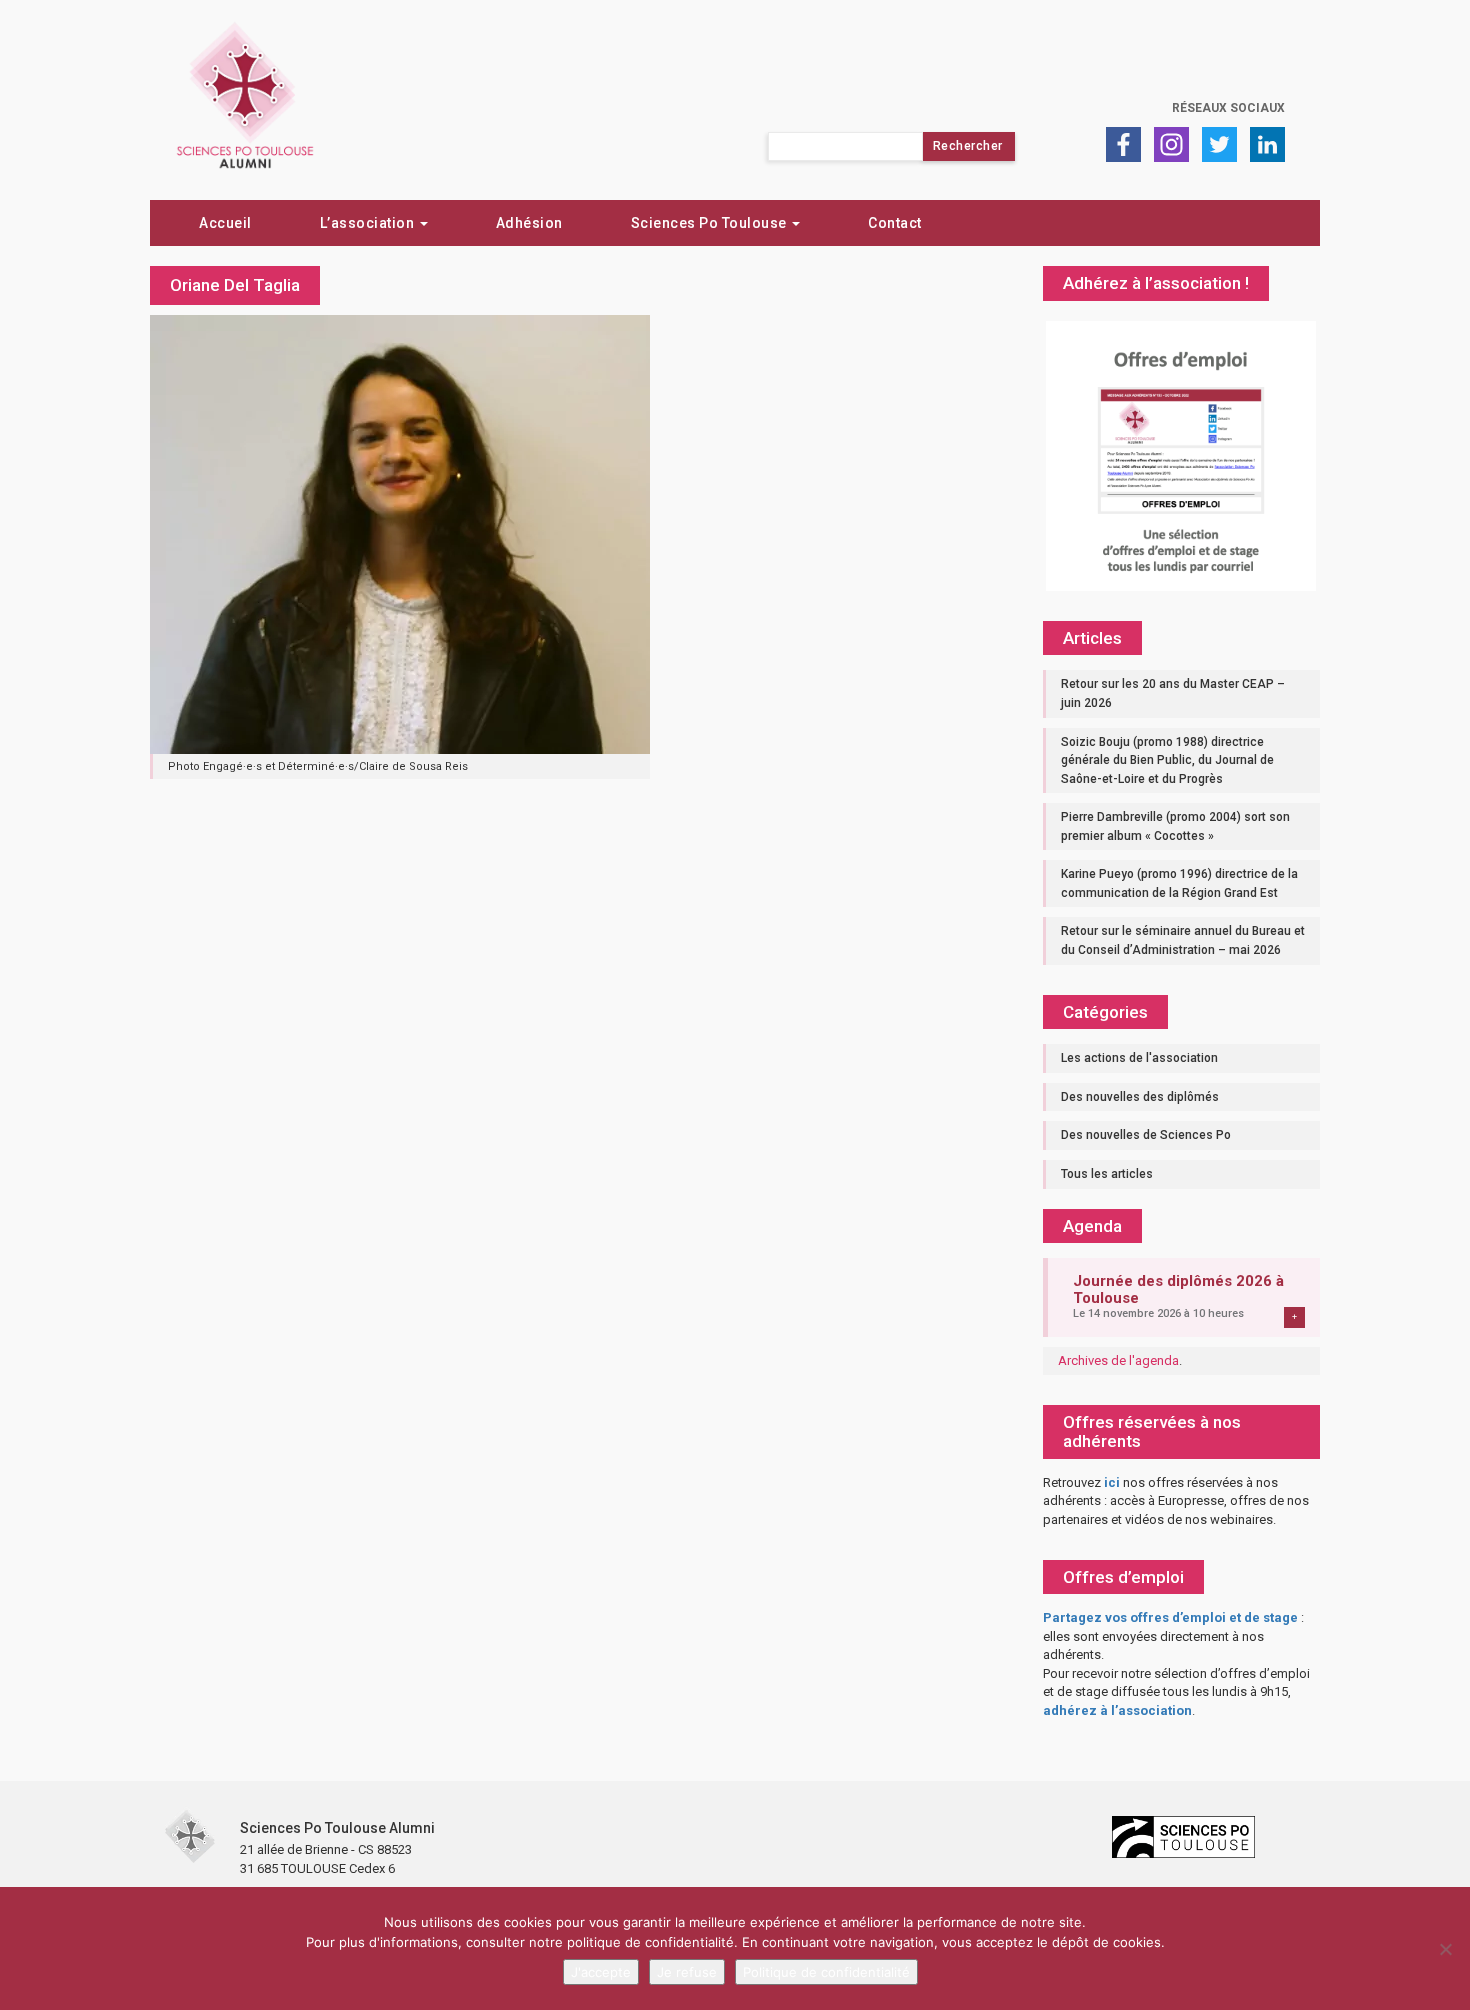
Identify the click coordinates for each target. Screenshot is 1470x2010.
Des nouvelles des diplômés (1140, 1097)
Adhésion (529, 223)
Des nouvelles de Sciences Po (1146, 1135)
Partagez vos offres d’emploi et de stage (1170, 1617)
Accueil (225, 223)
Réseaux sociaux (1228, 108)
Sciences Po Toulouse (711, 223)
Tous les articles (1107, 1174)
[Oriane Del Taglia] (400, 533)
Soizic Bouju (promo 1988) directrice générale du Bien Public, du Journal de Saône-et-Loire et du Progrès (1167, 760)
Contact (895, 223)
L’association (369, 223)
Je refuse (687, 1972)
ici (1112, 1482)
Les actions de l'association (1139, 1058)
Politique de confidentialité (826, 1972)
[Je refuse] (1445, 1949)
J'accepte (601, 1972)
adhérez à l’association (1117, 1710)
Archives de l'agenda (1118, 1360)
